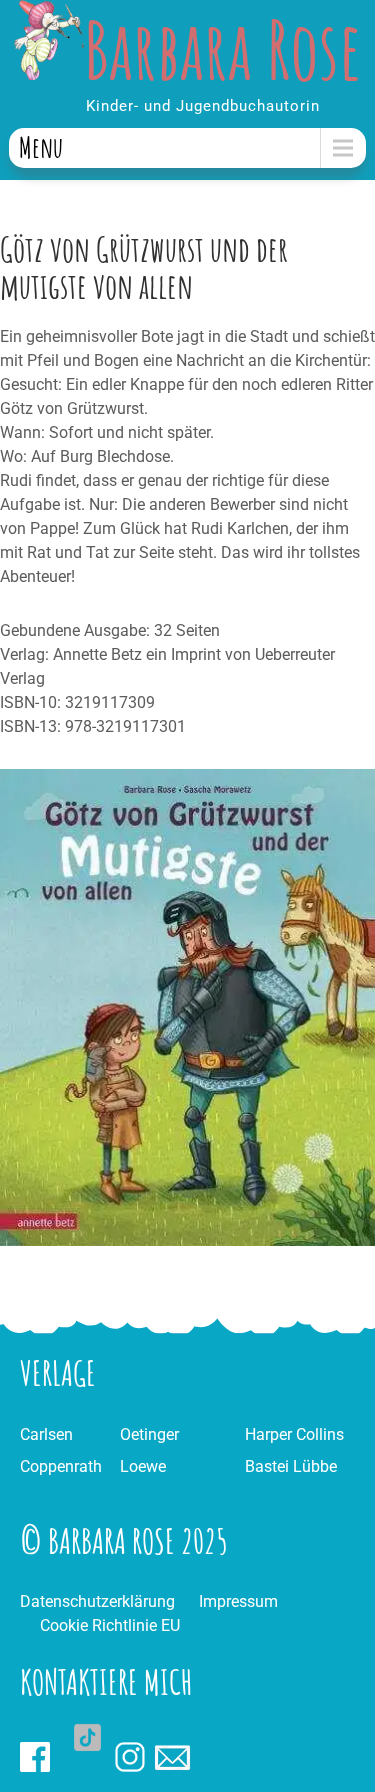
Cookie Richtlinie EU (110, 1625)
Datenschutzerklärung (97, 1601)
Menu (41, 147)
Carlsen (46, 1434)
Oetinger (149, 1434)
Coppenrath (61, 1466)
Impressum (238, 1601)
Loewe (143, 1466)
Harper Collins (294, 1434)
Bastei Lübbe (291, 1466)
